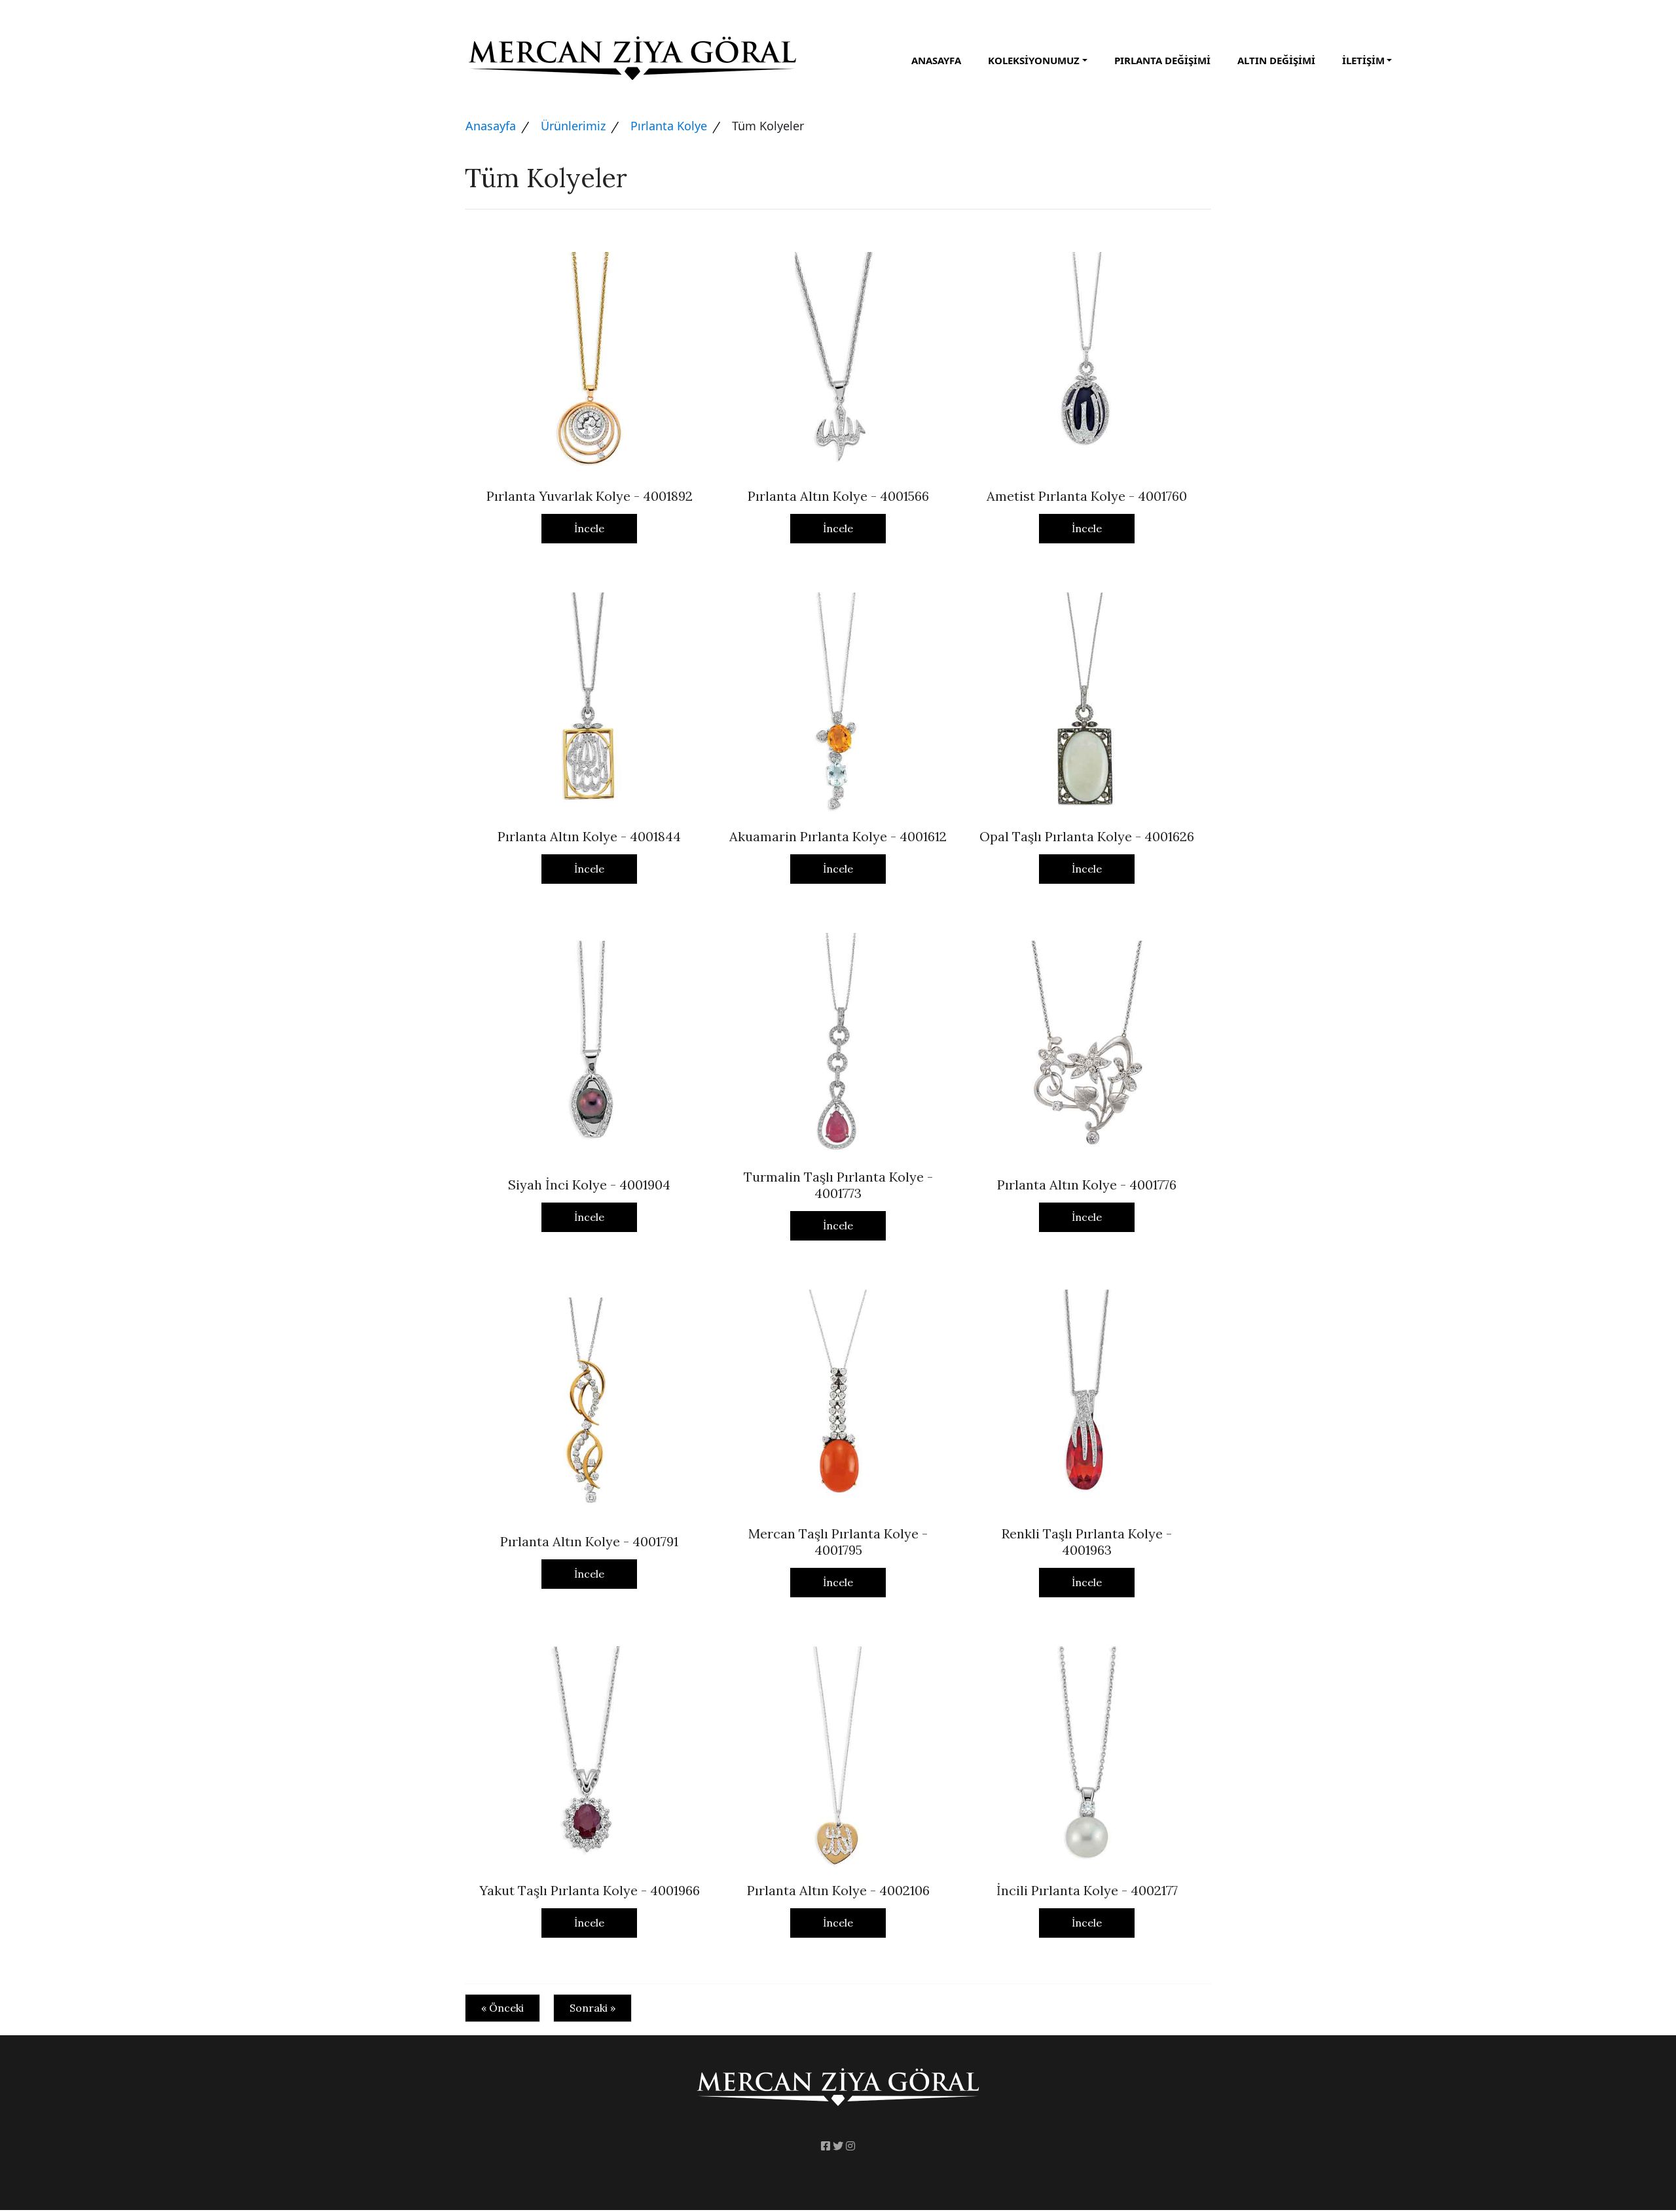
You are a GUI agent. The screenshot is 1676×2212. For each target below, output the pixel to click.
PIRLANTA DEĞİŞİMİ (1162, 60)
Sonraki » (592, 2008)
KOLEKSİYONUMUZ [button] (1034, 60)
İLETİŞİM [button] (1363, 60)
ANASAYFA (936, 60)
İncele (589, 528)
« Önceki (502, 2008)
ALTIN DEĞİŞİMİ (1276, 60)
